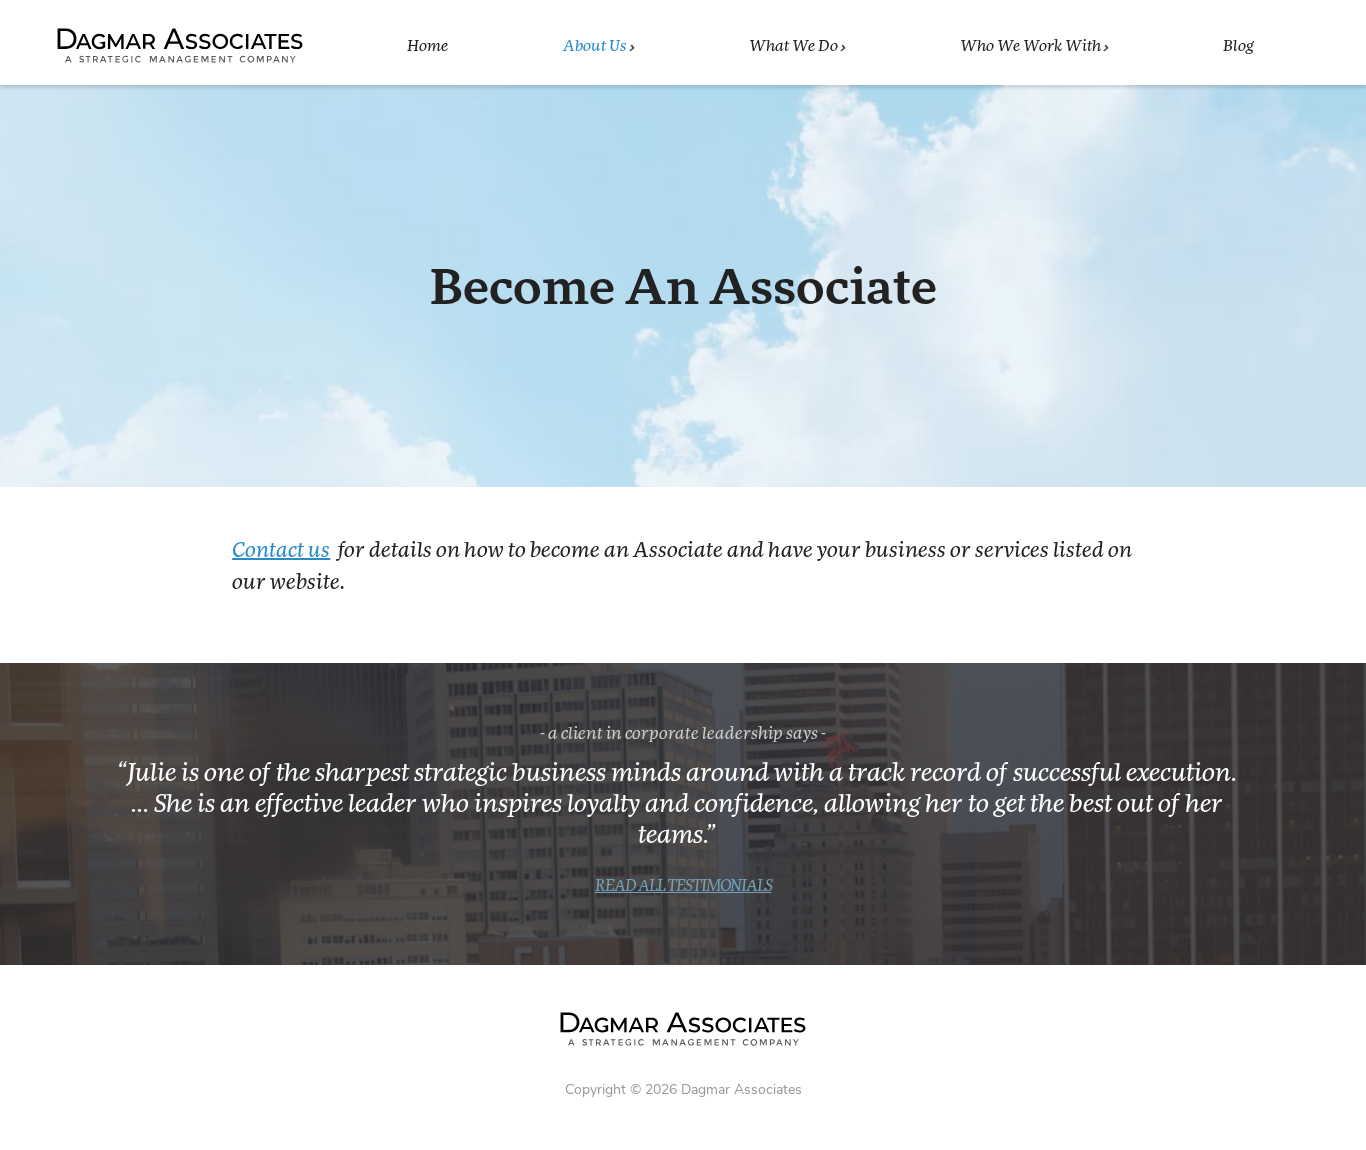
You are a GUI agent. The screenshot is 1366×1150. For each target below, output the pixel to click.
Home (427, 46)
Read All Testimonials (683, 886)
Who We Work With (1030, 46)
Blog (1238, 46)
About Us (595, 46)
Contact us (281, 551)
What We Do (793, 46)
